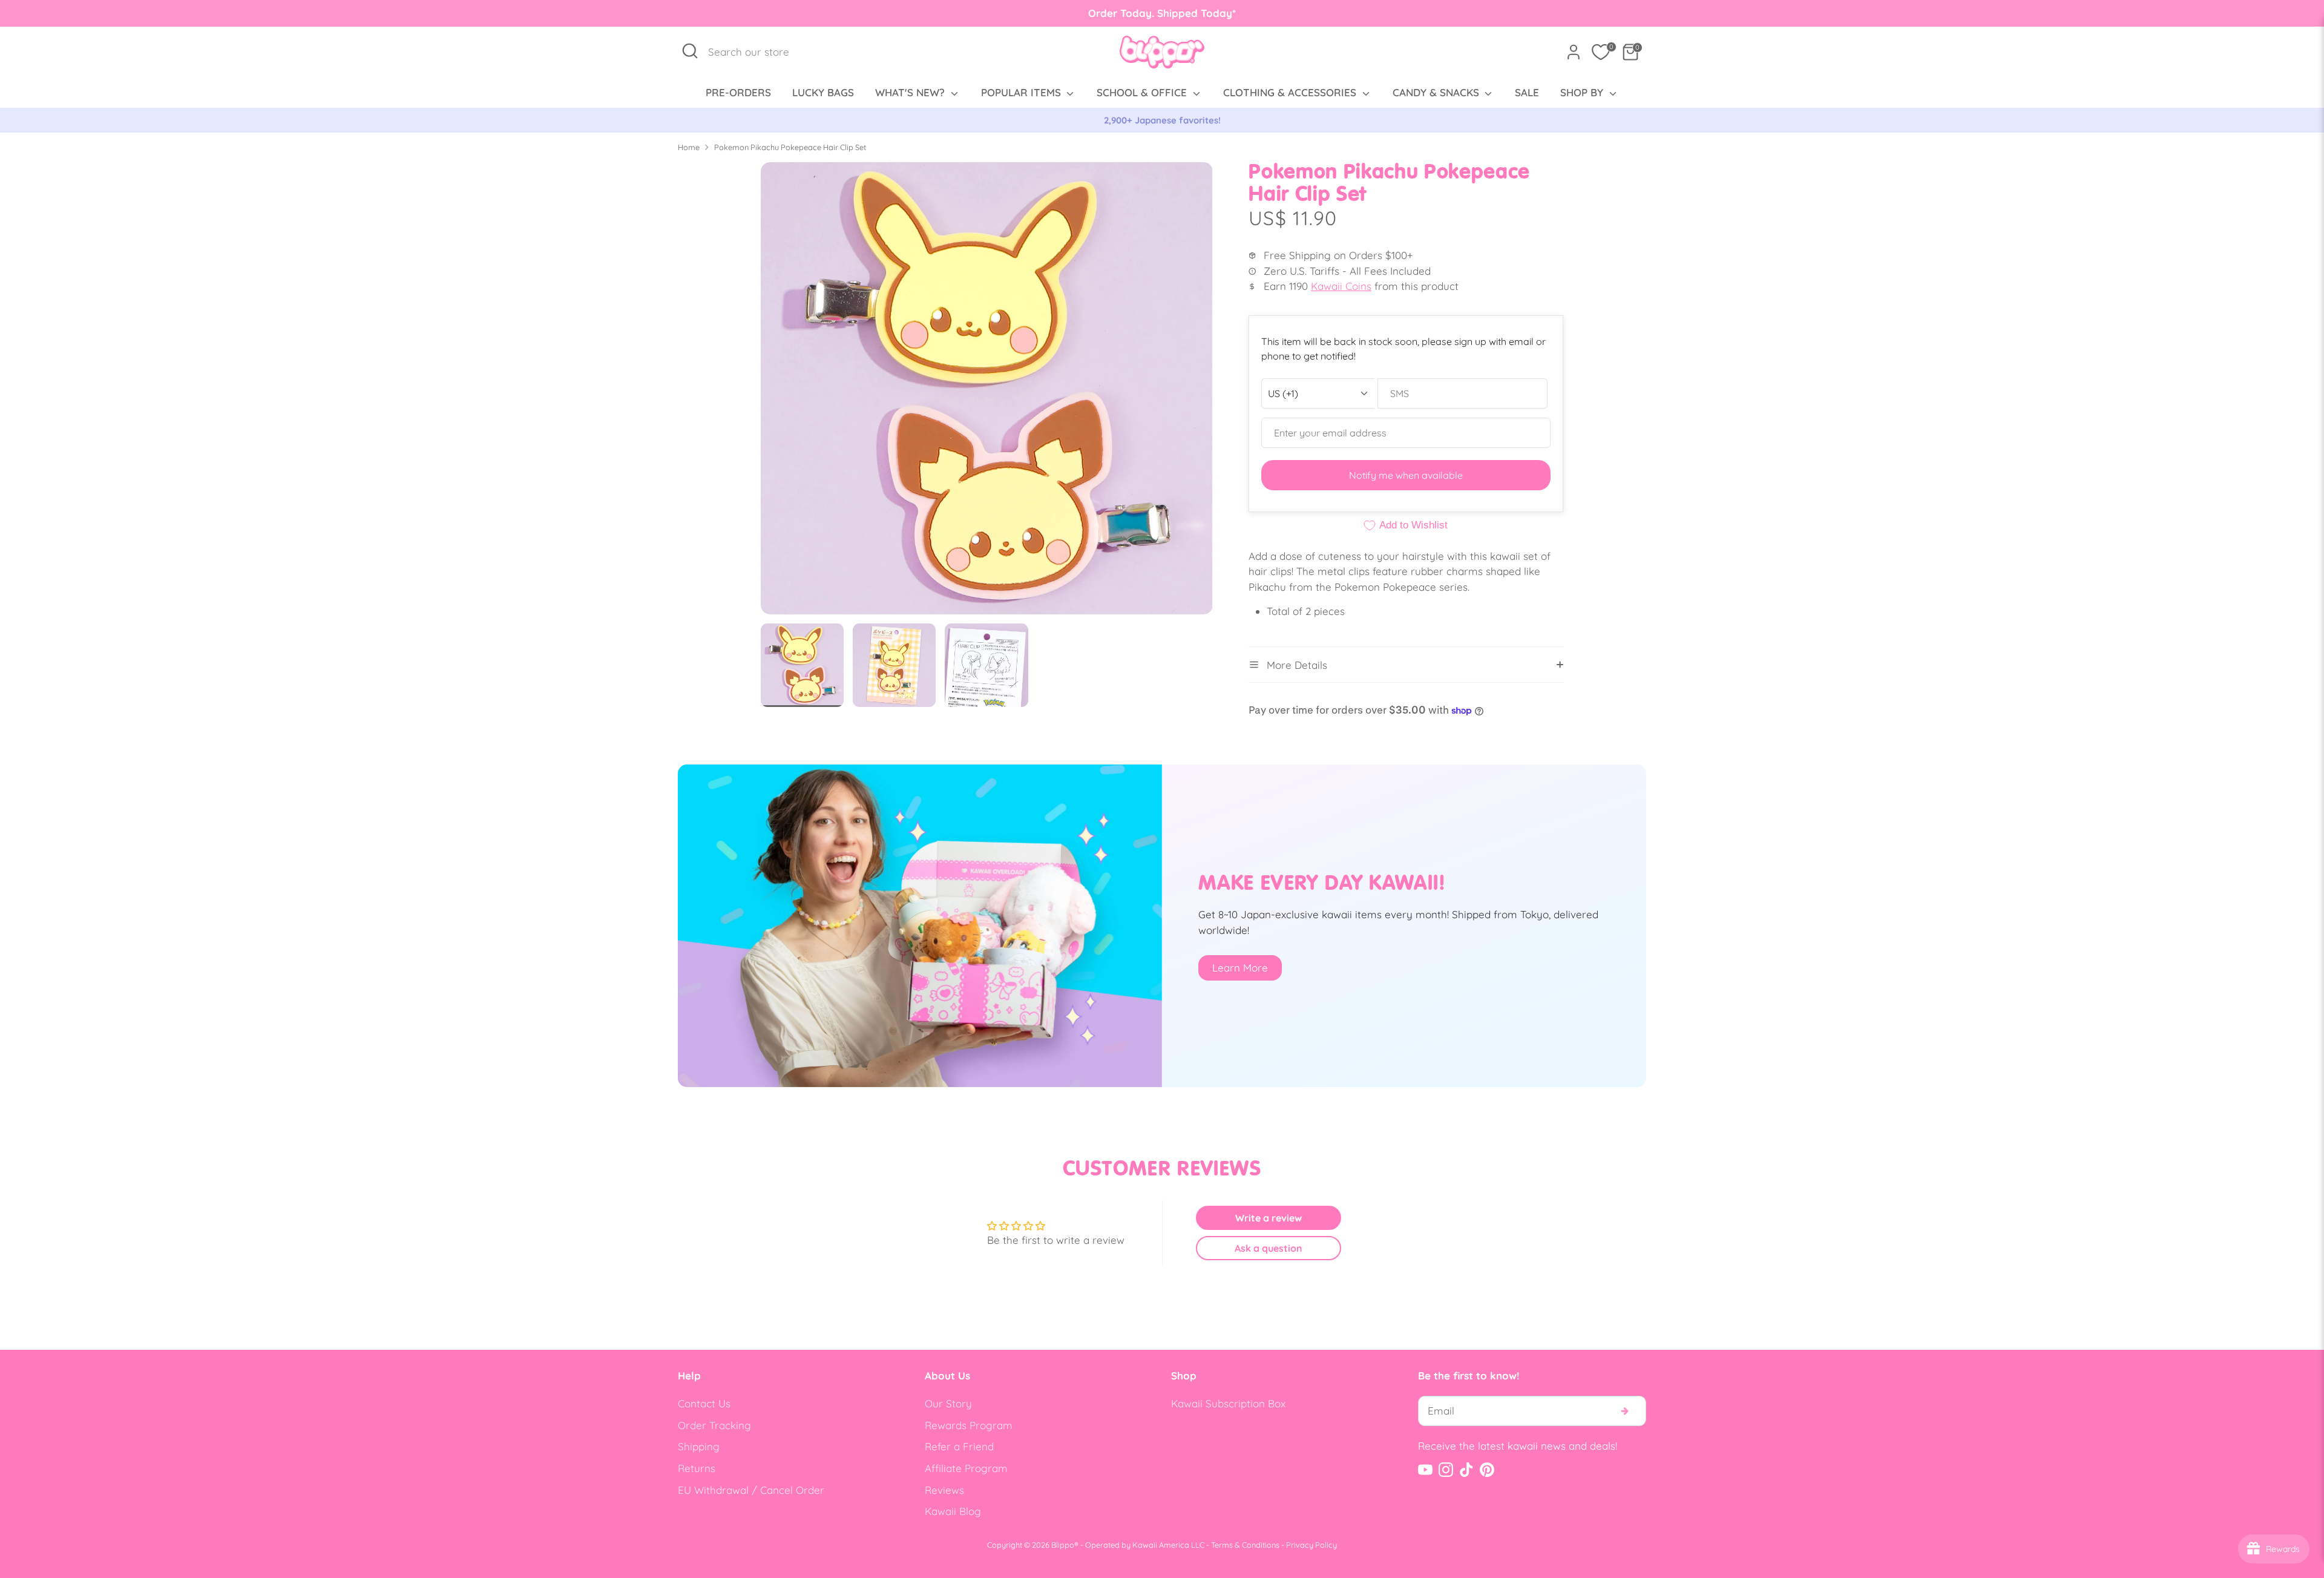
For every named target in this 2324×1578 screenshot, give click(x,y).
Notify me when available (1406, 475)
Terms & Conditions (1245, 1545)
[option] (1162, 120)
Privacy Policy (1311, 1545)
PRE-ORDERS (738, 92)
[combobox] (755, 52)
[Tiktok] (1466, 1470)
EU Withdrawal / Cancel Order (751, 1490)
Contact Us (704, 1403)
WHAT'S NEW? (911, 92)
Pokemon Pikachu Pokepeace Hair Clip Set (790, 147)
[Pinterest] (1487, 1470)
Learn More (1240, 968)
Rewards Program (969, 1425)
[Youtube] (1425, 1470)
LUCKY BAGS (823, 92)
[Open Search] (690, 51)
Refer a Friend (959, 1446)
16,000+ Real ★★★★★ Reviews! (1162, 120)
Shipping (699, 1446)
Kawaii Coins (1341, 286)
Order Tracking (714, 1425)
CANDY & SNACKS (1437, 92)
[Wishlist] (1601, 52)
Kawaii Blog (953, 1511)
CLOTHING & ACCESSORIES (1291, 92)
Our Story (948, 1403)
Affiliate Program (966, 1468)
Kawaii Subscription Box (1228, 1403)
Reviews (944, 1490)
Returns (697, 1468)
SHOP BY (1583, 92)
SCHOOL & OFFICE (1143, 92)
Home (689, 147)
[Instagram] (1446, 1470)
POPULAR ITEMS (1022, 92)
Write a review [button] (1269, 1218)
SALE (1527, 92)
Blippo (1063, 1545)
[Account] (1574, 52)
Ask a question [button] (1269, 1248)
